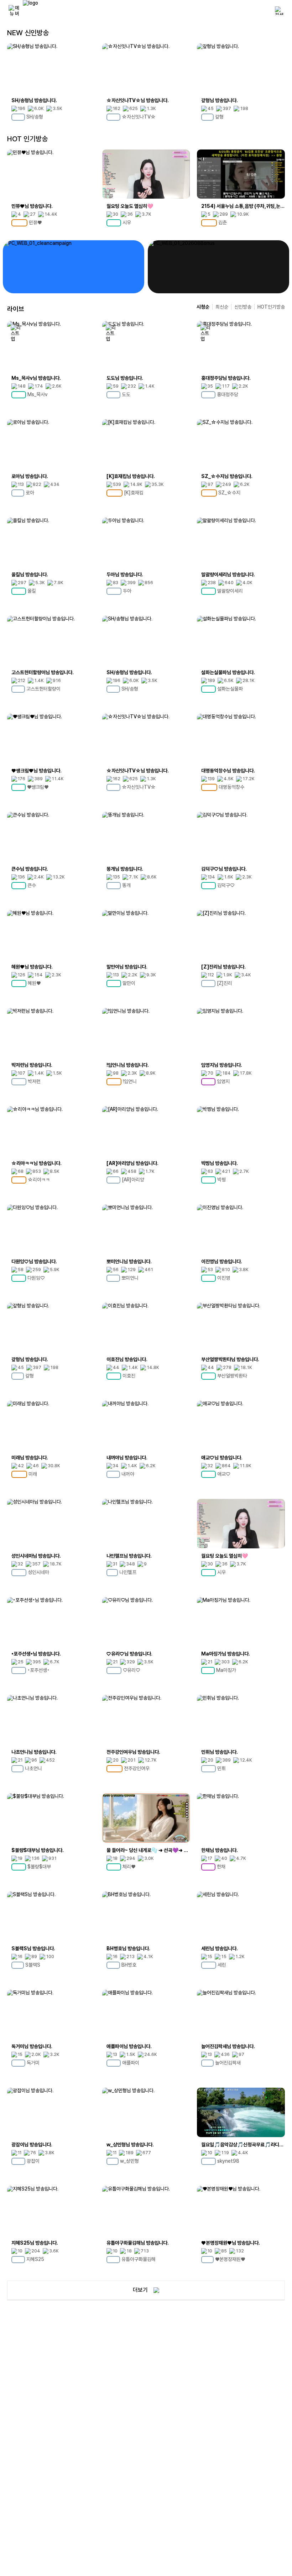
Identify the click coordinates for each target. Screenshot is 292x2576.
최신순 (222, 307)
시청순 (203, 307)
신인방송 (243, 307)
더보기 (140, 2290)
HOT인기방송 (271, 307)
